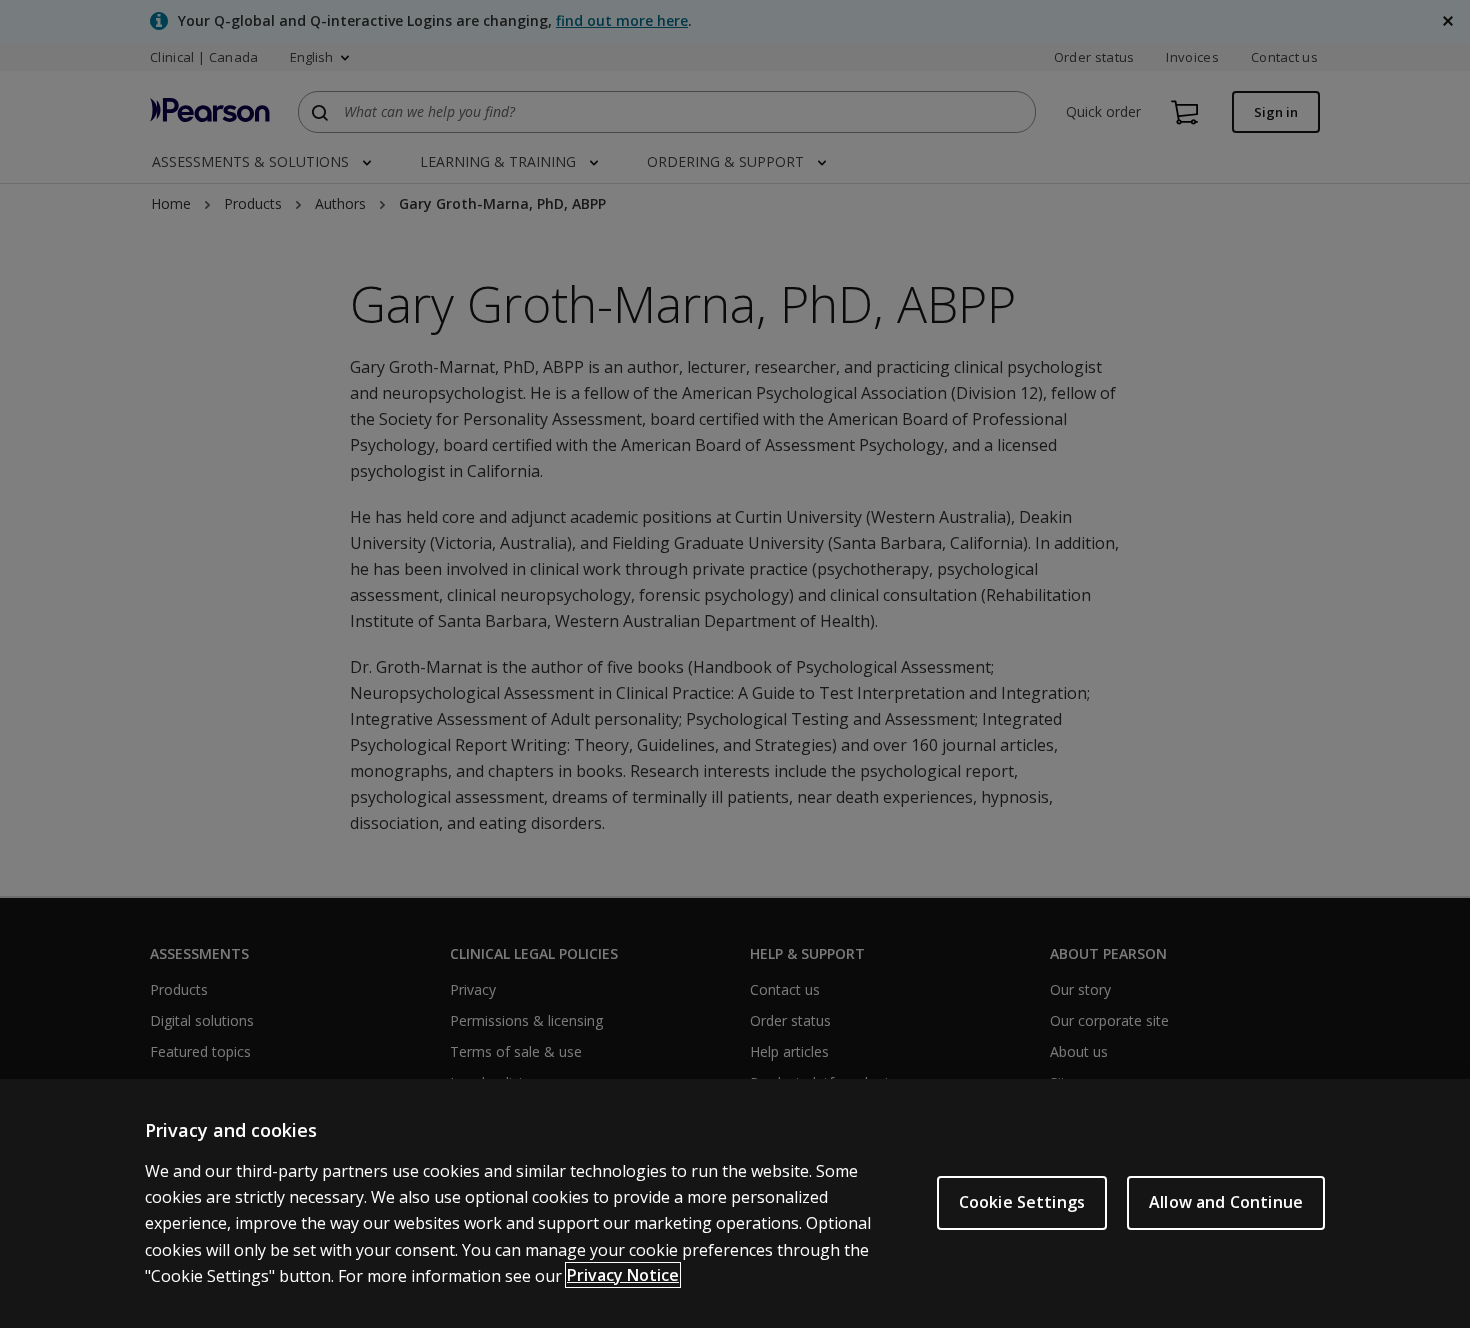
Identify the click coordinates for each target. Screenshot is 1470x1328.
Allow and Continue (1226, 1202)
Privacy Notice (623, 1275)
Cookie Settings (1022, 1202)
